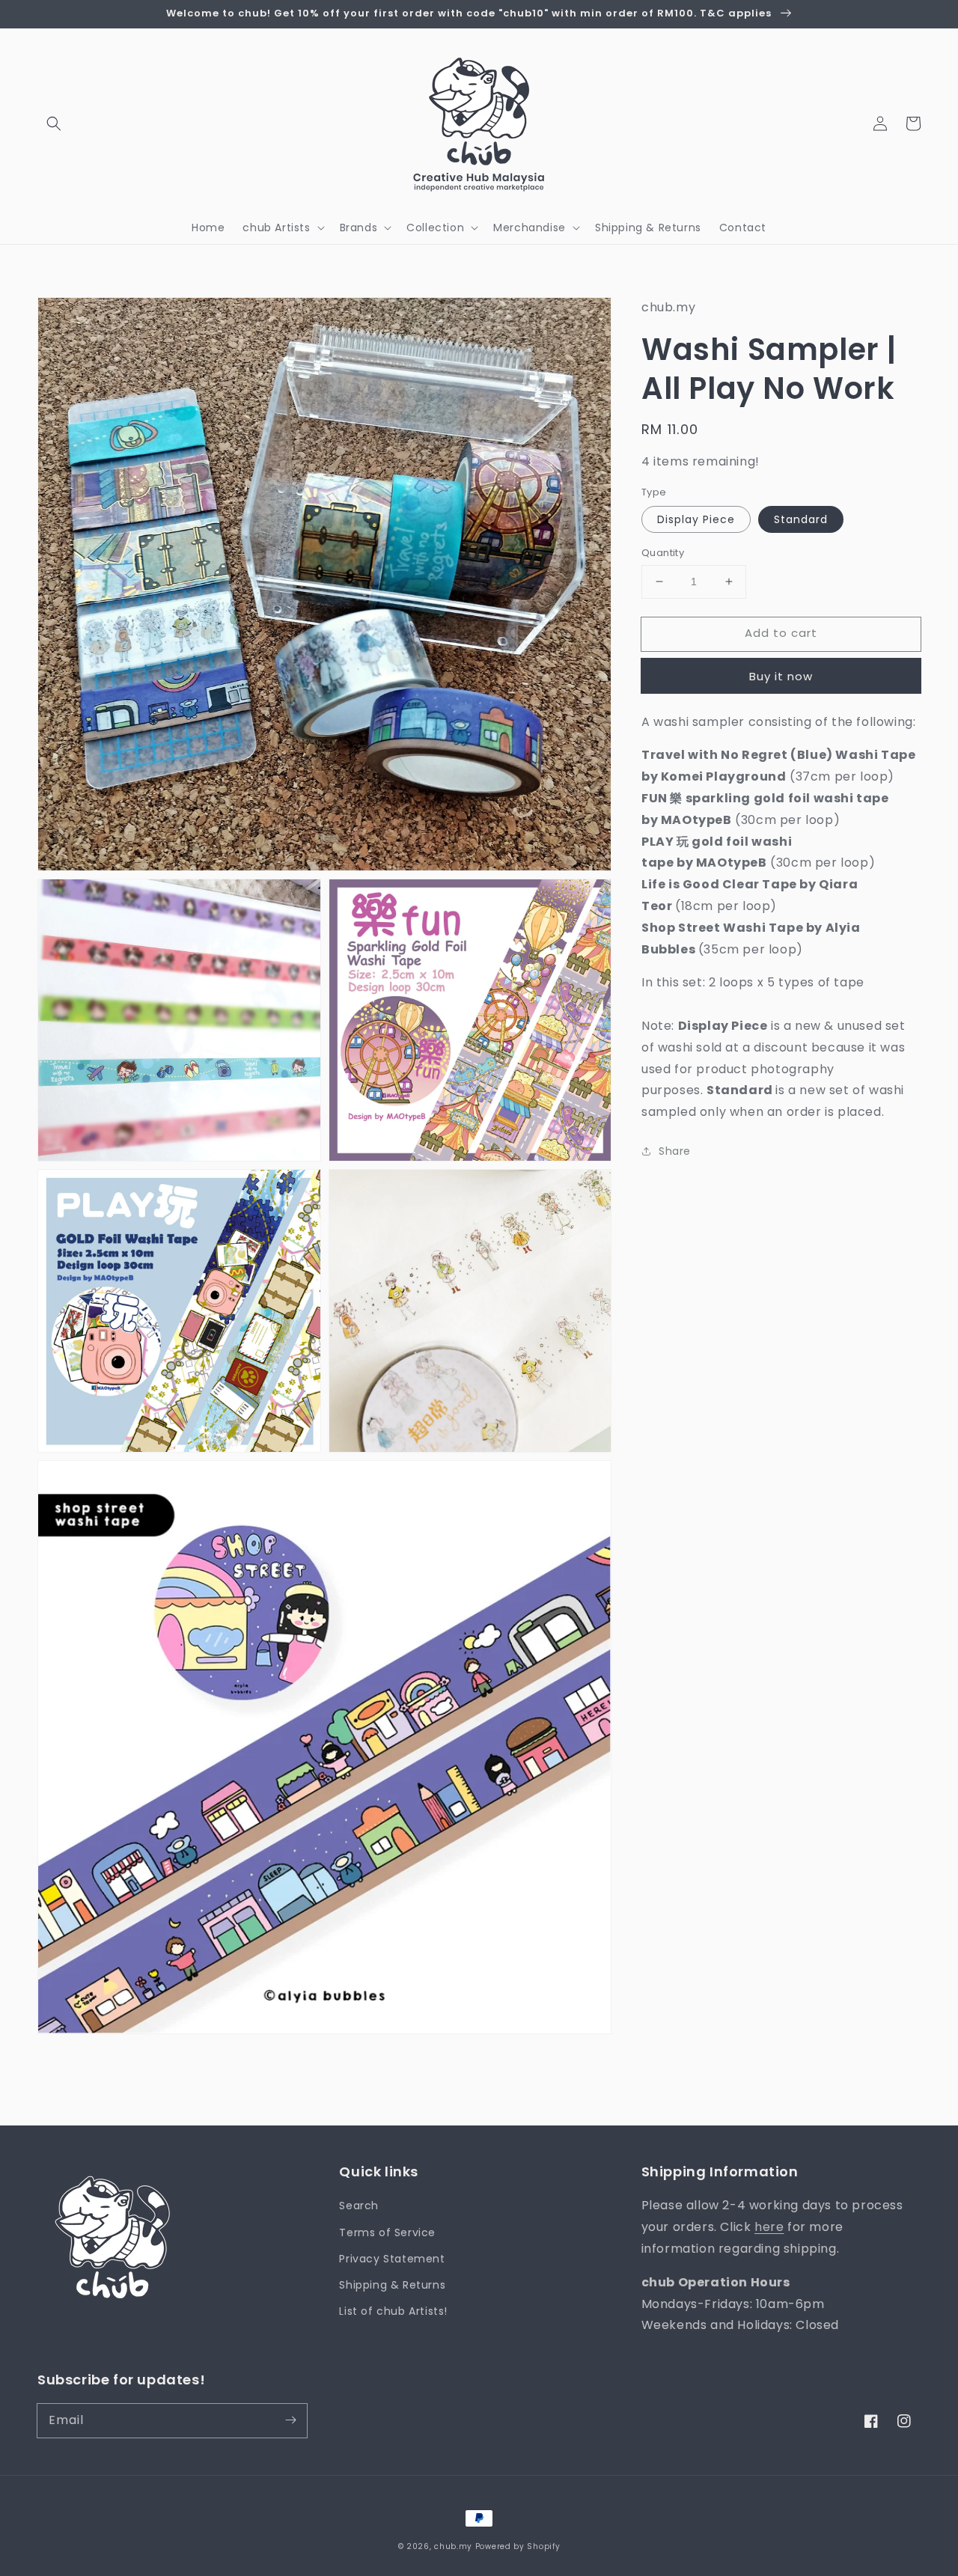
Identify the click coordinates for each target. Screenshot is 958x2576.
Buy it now (781, 675)
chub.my (453, 2546)
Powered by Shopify (518, 2546)
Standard (801, 519)
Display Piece (696, 519)
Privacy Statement (392, 2259)
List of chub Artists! (393, 2311)
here (769, 2227)
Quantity (663, 553)
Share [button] (675, 1151)
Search (359, 2206)
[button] (54, 123)
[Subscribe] (290, 2420)
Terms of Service (387, 2232)
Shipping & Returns (392, 2285)
